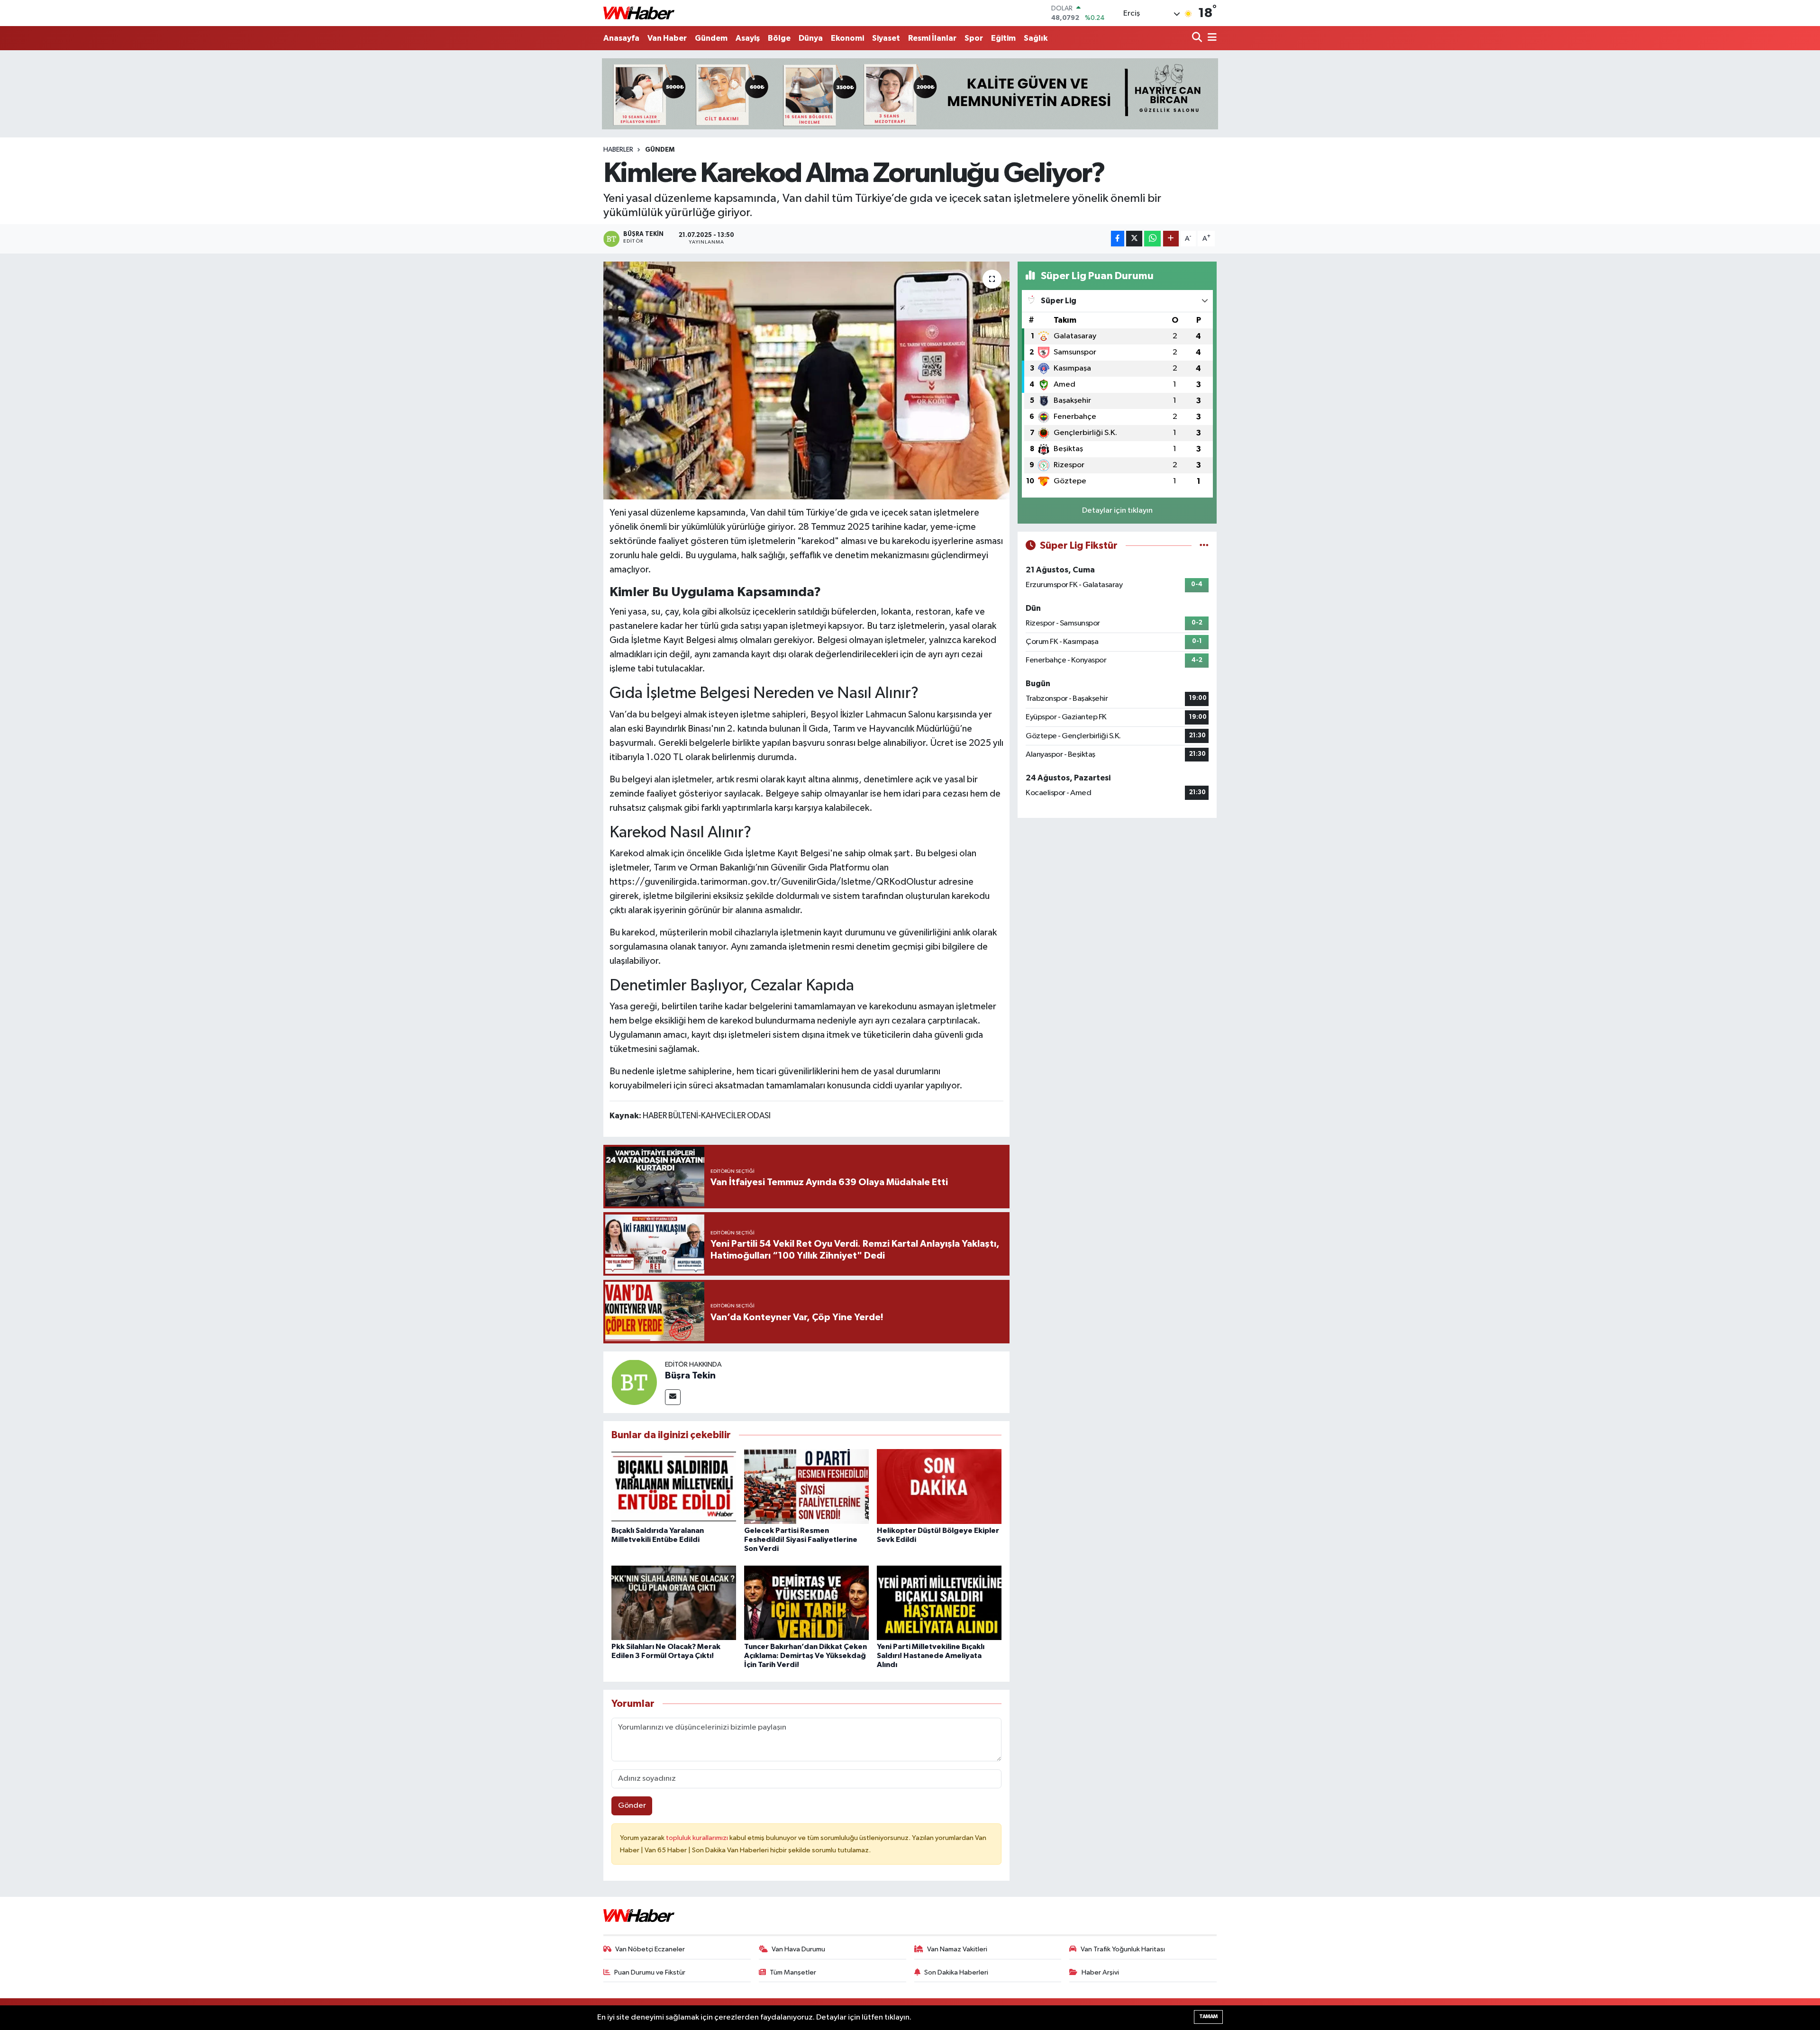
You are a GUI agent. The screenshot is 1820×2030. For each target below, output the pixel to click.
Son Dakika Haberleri (956, 1972)
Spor (974, 38)
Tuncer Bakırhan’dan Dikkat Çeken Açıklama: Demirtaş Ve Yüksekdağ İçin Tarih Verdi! (805, 1656)
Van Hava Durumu (798, 1949)
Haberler (618, 150)
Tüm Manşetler (793, 1972)
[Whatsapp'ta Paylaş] (1152, 239)
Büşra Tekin (690, 1376)
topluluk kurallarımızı (698, 1838)
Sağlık (1036, 38)
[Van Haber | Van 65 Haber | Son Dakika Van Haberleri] (639, 13)
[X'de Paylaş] (1134, 239)
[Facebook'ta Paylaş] (1118, 239)
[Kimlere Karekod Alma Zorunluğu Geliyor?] (806, 381)
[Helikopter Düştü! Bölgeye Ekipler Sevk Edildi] (939, 1486)
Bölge (779, 38)
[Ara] (1198, 38)
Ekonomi (847, 38)
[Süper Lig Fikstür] (1204, 546)
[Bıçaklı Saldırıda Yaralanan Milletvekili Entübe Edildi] (674, 1486)
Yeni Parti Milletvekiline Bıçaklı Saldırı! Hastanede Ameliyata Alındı (931, 1656)
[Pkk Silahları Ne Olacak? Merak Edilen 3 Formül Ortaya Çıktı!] (674, 1603)
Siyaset (886, 38)
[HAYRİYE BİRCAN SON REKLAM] (910, 94)
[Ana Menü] (1210, 38)
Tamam (1208, 2016)
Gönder (632, 1806)
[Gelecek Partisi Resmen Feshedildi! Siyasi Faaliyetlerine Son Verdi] (806, 1486)
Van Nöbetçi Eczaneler (650, 1949)
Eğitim (1003, 38)
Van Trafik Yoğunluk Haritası (1123, 1949)
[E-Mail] (673, 1397)
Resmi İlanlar (932, 38)
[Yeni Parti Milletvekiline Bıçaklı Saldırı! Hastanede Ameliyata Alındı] (939, 1603)
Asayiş (748, 38)
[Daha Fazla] (1171, 239)
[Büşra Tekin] (634, 1382)
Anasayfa (621, 38)
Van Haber (667, 38)
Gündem (711, 38)
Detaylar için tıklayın (1117, 511)
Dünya (811, 38)
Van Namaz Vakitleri (957, 1949)
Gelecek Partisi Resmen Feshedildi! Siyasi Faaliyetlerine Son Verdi (801, 1540)
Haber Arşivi (1100, 1972)
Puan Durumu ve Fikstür (650, 1972)
